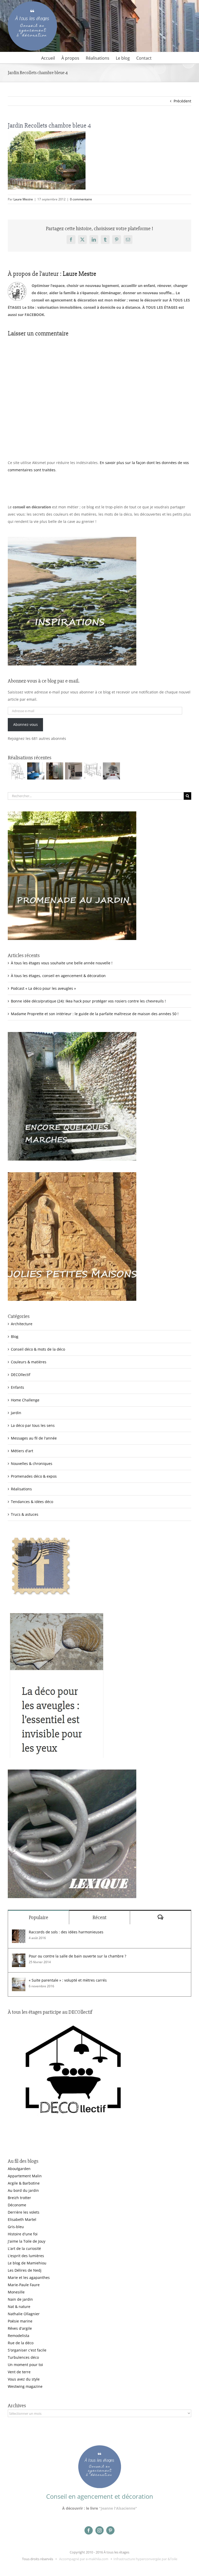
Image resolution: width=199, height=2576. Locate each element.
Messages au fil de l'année (34, 1438)
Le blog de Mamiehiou (27, 2263)
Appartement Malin (25, 2176)
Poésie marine (20, 2321)
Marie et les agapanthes (29, 2277)
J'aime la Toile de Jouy (27, 2241)
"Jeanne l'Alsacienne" (118, 2508)
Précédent (182, 101)
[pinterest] (110, 2530)
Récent (99, 1917)
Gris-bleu (16, 2227)
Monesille (16, 2292)
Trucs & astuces (25, 1514)
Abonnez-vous (26, 724)
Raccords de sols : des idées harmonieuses (66, 1932)
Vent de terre (19, 2372)
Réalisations (21, 1489)
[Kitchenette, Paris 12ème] (73, 771)
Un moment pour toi (25, 2365)
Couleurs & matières (29, 1362)
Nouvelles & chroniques (32, 1464)
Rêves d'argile (20, 2328)
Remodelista (19, 2336)
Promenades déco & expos (34, 1476)
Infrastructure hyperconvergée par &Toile (145, 2559)
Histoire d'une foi (23, 2234)
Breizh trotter (19, 2198)
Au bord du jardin (23, 2190)
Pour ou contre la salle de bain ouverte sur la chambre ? (77, 1956)
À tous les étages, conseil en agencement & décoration (58, 976)
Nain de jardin (20, 2299)
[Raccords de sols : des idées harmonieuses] (19, 1933)
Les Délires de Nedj (25, 2270)
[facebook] (89, 2530)
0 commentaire (81, 199)
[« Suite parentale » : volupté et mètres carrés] (19, 1981)
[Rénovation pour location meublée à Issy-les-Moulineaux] (111, 771)
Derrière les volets (24, 2212)
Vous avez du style (24, 2379)
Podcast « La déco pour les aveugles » (43, 988)
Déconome (17, 2205)
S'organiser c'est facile (27, 2350)
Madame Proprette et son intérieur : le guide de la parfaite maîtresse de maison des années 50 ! (95, 1014)
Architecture (22, 1324)
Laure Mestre (23, 199)
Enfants (17, 1387)
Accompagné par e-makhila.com (83, 2559)
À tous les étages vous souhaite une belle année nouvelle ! (62, 963)
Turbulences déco (23, 2357)
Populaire (38, 1917)
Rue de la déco (21, 2343)
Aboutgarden (19, 2169)
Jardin (16, 1413)
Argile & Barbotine (24, 2183)
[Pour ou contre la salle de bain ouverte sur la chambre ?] (19, 1957)
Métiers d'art (22, 1451)
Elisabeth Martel (22, 2219)
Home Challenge (25, 1400)
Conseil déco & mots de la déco (38, 1349)
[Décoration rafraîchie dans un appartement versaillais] (36, 771)
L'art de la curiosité (24, 2248)
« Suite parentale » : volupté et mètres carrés (68, 1980)
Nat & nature (19, 2307)
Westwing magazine (25, 2386)
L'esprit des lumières (26, 2256)
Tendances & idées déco (32, 1502)
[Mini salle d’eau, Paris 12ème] (55, 771)
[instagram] (99, 2530)
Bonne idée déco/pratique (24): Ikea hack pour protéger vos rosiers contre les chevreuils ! (88, 1001)
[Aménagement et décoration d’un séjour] (92, 771)
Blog (15, 1336)
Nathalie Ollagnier (24, 2314)
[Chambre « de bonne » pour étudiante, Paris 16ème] (17, 771)
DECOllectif (21, 1375)
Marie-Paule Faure (24, 2285)
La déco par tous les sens (33, 1425)
